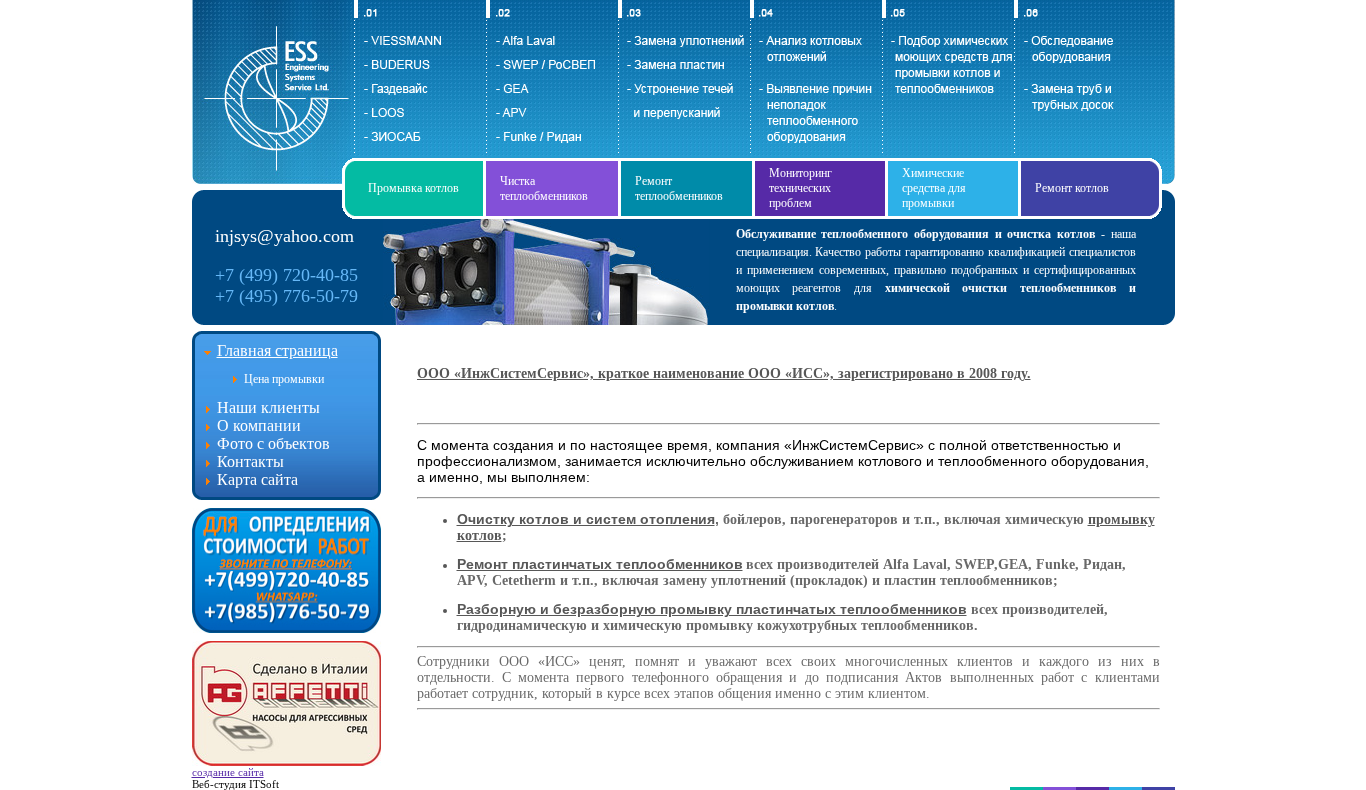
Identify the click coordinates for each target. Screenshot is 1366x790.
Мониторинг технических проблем (800, 188)
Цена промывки (284, 379)
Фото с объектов (273, 443)
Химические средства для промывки (934, 188)
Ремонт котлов (1072, 188)
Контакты (250, 461)
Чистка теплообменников (544, 188)
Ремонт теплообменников (679, 188)
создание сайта (228, 772)
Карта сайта (257, 479)
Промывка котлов (413, 188)
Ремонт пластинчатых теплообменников (600, 564)
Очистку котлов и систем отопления (586, 519)
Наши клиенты (268, 407)
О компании (259, 425)
